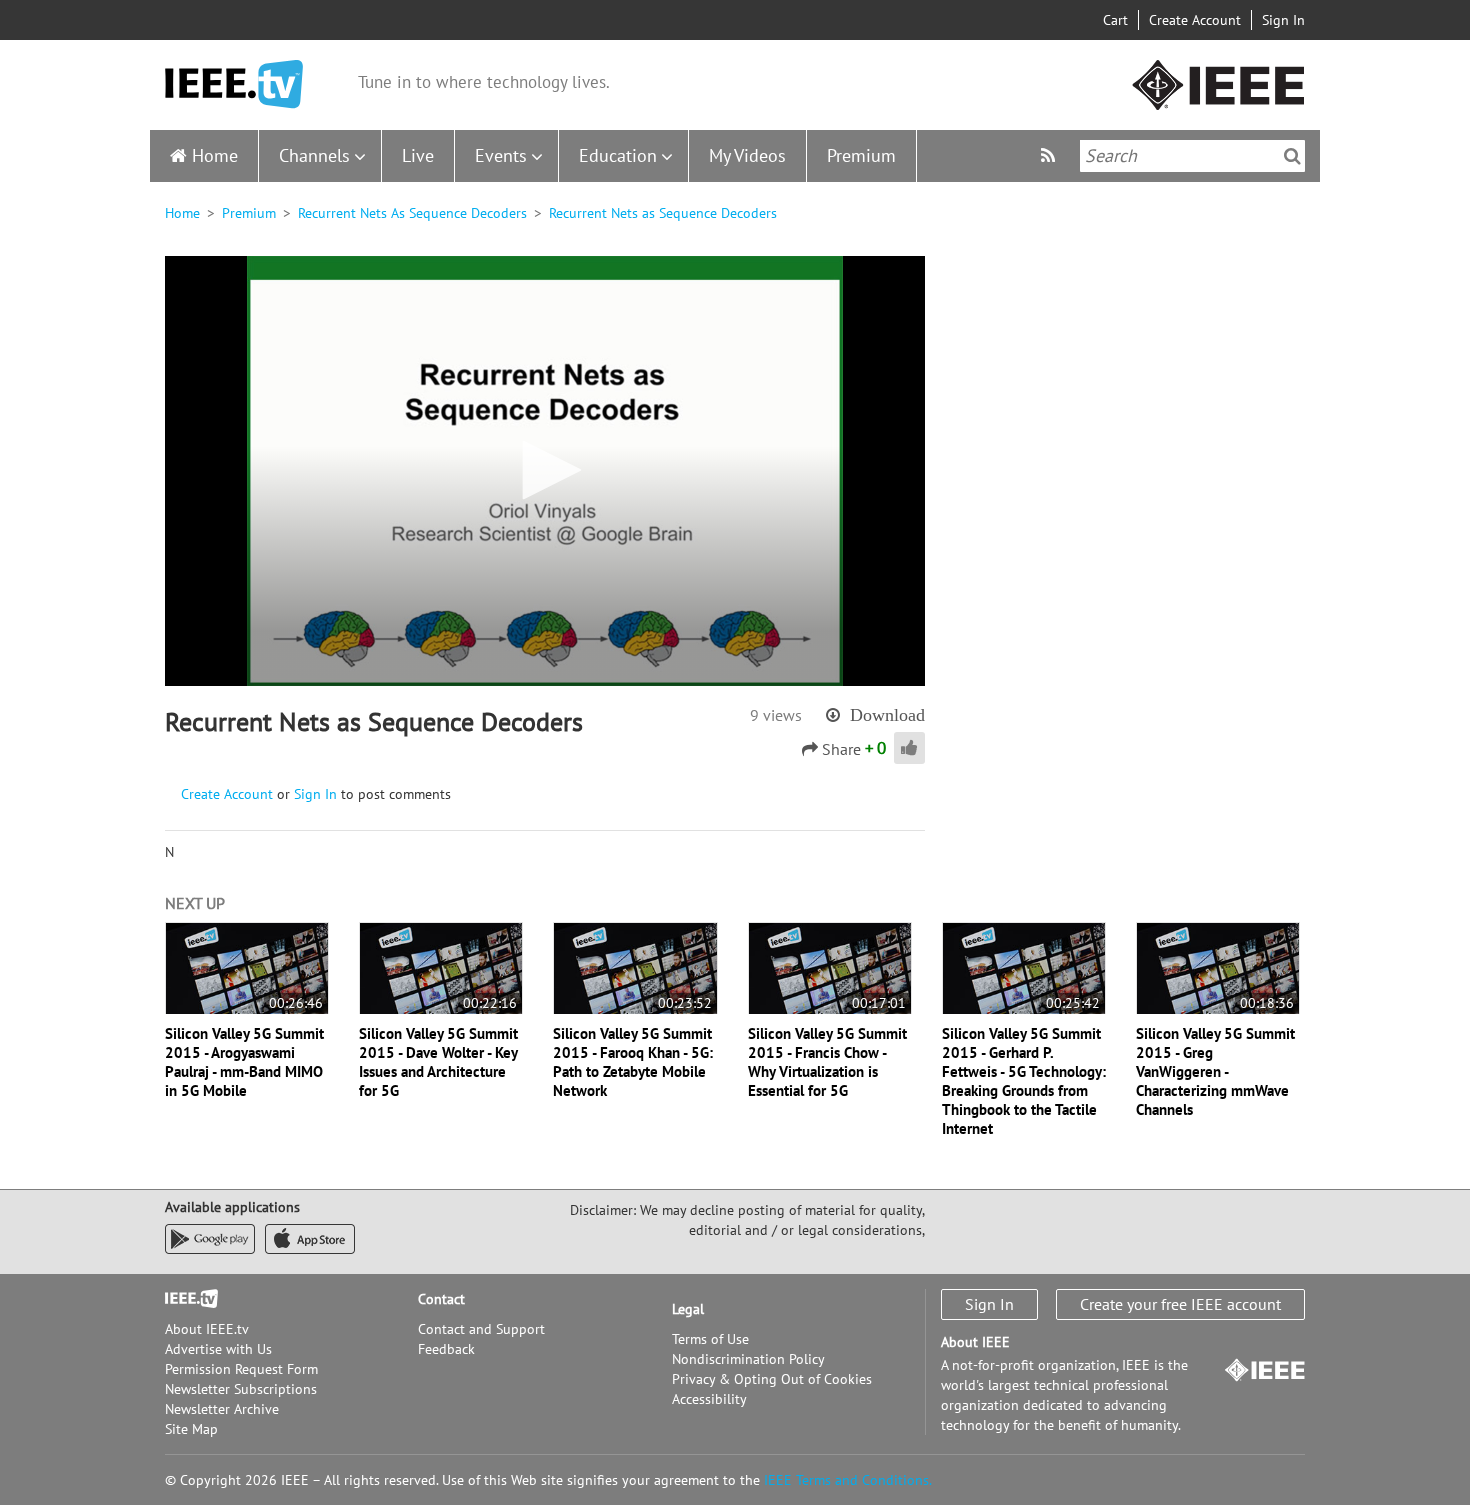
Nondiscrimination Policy (748, 1359)
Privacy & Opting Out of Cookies (772, 1379)
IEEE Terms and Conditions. (848, 1480)
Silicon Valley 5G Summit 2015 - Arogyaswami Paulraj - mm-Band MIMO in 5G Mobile (244, 1062)
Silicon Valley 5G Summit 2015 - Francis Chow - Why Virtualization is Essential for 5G (827, 1062)
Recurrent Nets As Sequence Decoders (412, 213)
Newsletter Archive (222, 1409)
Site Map (191, 1429)
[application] (545, 471)
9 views (776, 715)
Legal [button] (688, 1309)
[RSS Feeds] (1050, 155)
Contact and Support (481, 1329)
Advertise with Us (218, 1349)
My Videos (747, 155)
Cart (1115, 20)
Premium (861, 155)
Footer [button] (185, 1299)
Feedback (446, 1349)
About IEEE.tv (207, 1329)
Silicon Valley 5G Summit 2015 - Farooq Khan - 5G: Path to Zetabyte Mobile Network (633, 1062)
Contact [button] (441, 1299)
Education (618, 155)
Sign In (1283, 20)
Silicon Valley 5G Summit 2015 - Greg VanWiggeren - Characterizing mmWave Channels (1215, 1071)
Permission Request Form (241, 1369)
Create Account (1195, 20)
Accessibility (709, 1399)
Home (215, 155)
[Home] (234, 84)
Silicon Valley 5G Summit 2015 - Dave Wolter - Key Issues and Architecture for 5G (438, 1062)
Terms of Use (710, 1339)
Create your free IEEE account (1180, 1304)
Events (501, 155)
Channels (314, 155)
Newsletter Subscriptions (241, 1389)
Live (418, 155)
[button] (545, 470)
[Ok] (1292, 156)
